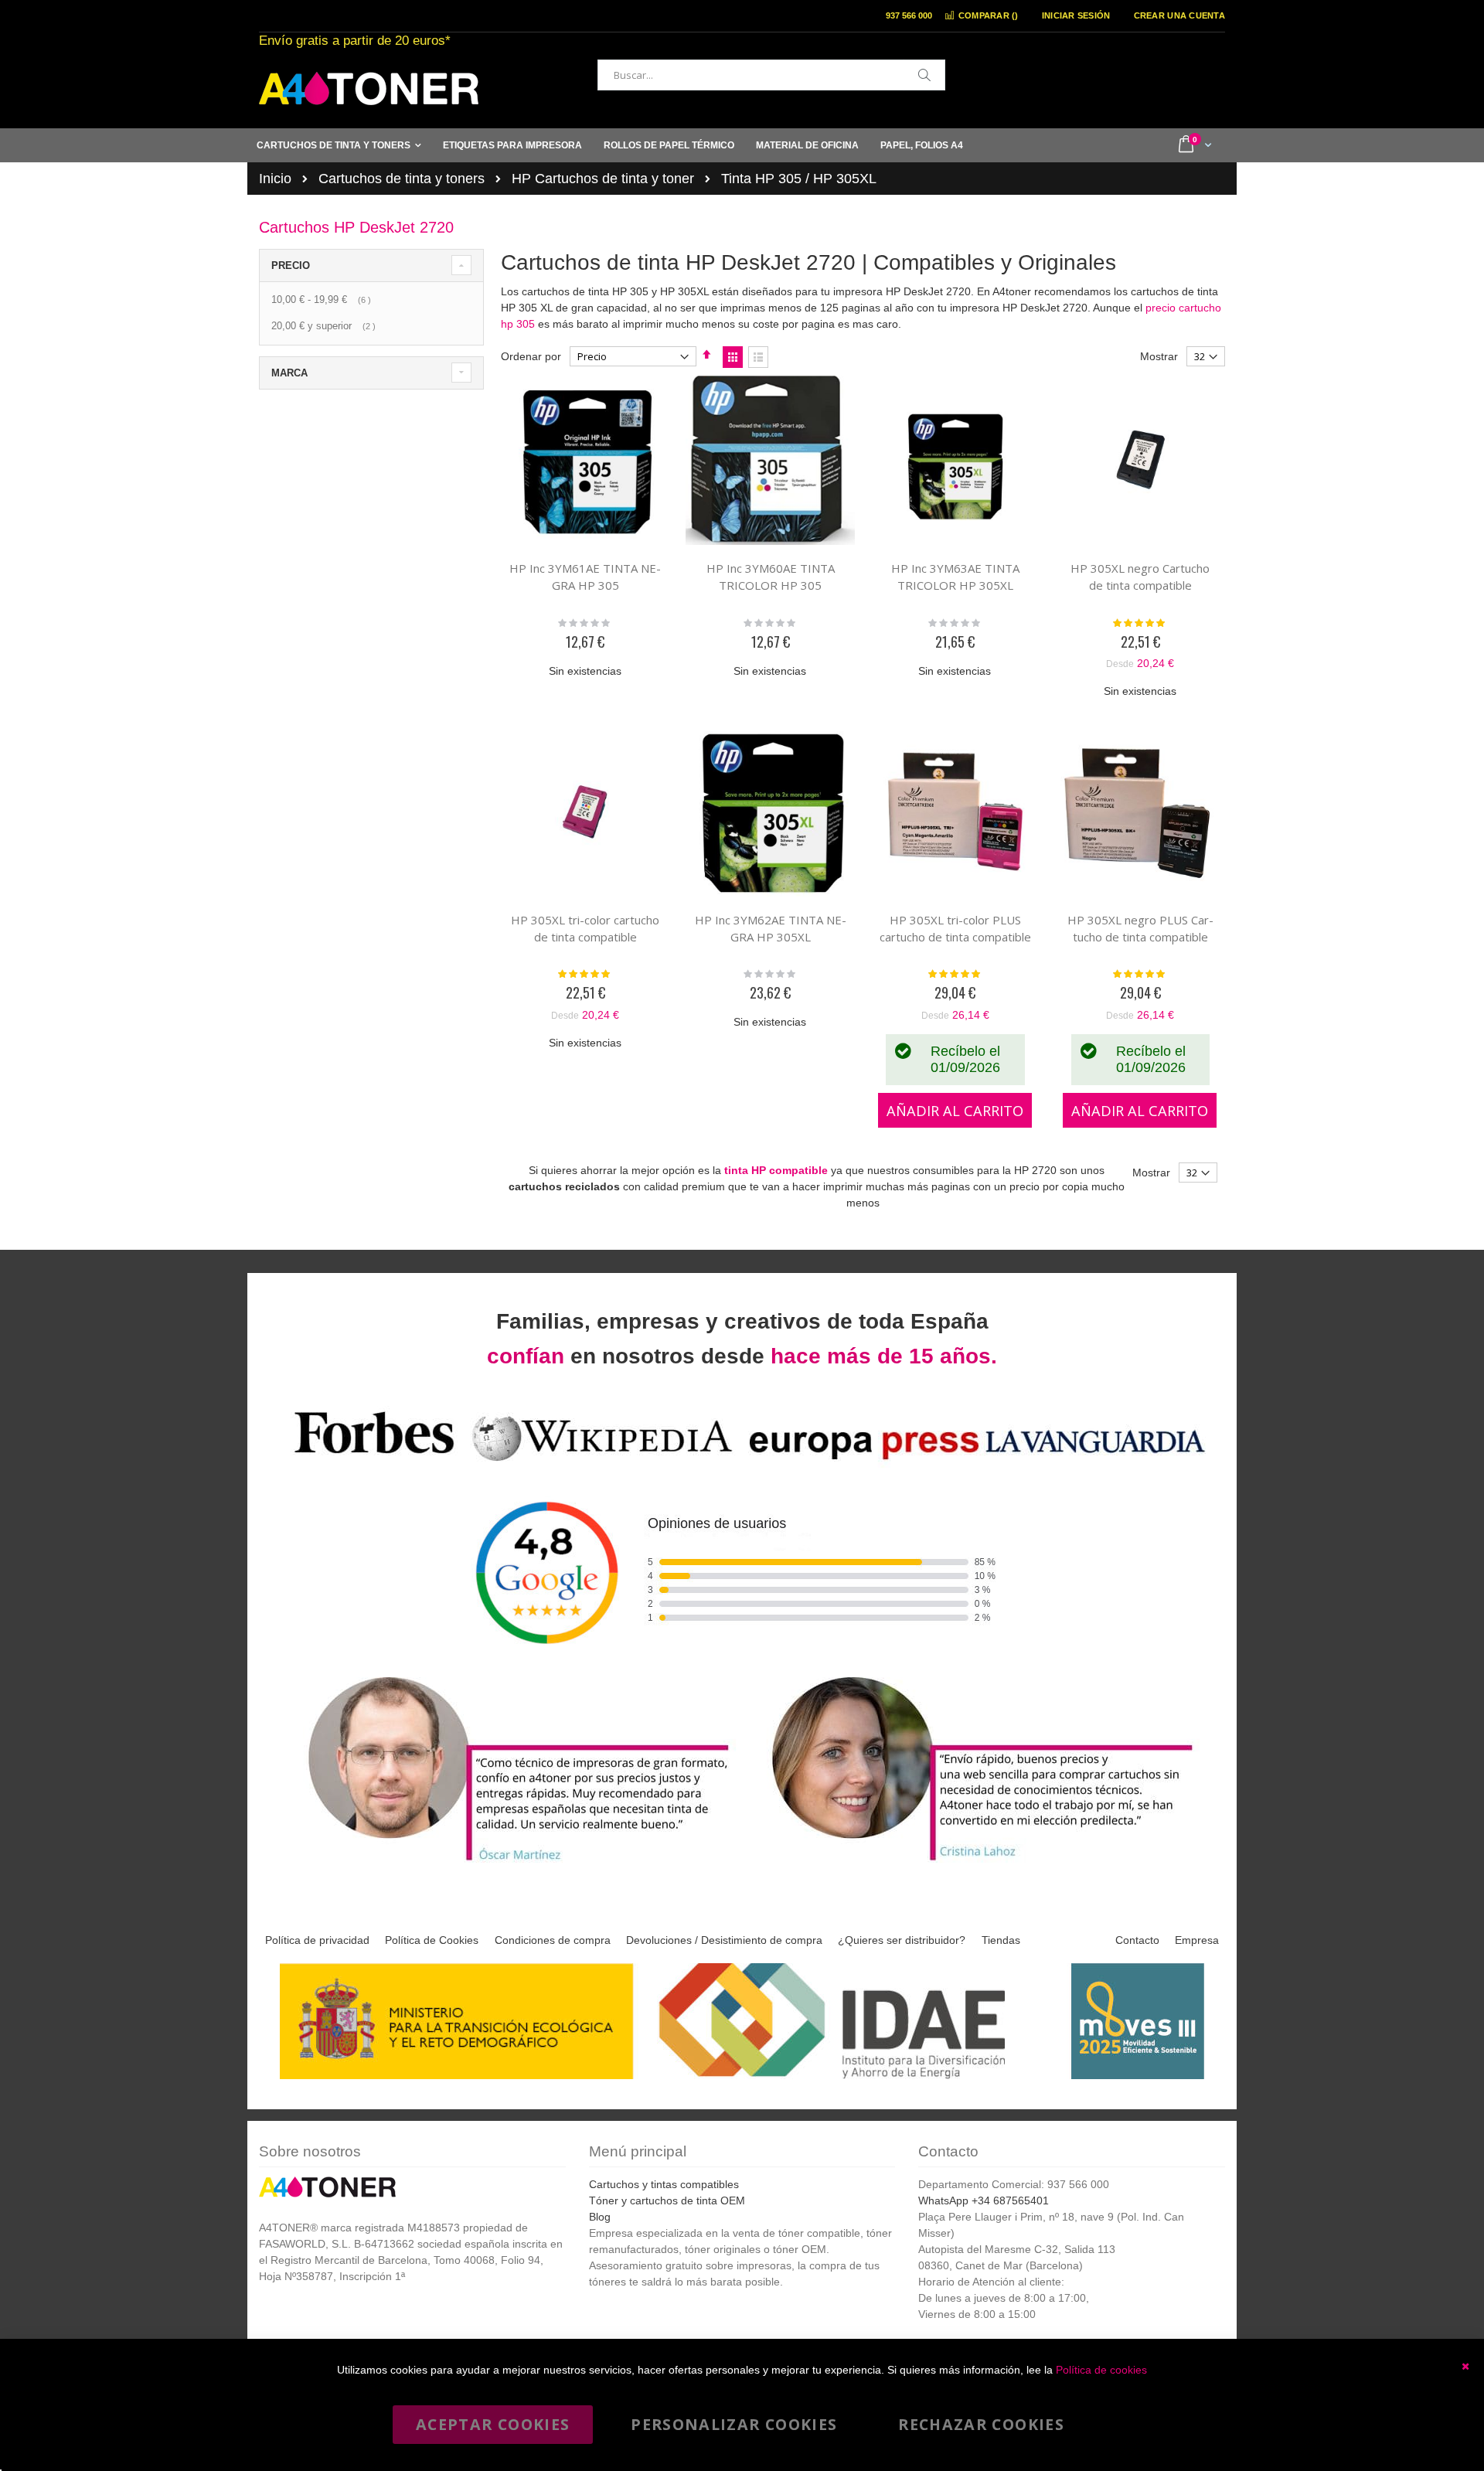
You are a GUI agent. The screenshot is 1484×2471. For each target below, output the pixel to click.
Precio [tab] (291, 265)
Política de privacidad (317, 1940)
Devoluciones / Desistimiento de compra (724, 1940)
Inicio (275, 179)
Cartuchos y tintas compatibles (664, 2184)
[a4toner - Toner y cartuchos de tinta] (369, 88)
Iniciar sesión (1076, 15)
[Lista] (758, 357)
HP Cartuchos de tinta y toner (603, 179)
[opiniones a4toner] (510, 1863)
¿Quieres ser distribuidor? (902, 1940)
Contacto (1137, 1940)
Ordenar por (531, 356)
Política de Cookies (432, 1940)
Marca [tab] (289, 373)
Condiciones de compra (553, 1940)
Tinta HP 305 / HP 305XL (799, 179)
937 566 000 (909, 15)
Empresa (1197, 1940)
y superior (325, 326)
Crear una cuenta (1179, 15)
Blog (600, 2217)
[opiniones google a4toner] (742, 1464)
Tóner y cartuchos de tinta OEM (667, 2200)
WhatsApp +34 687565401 (984, 2200)
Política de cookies (1101, 2370)
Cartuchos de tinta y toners (402, 179)
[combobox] (771, 75)
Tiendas (1001, 1940)
